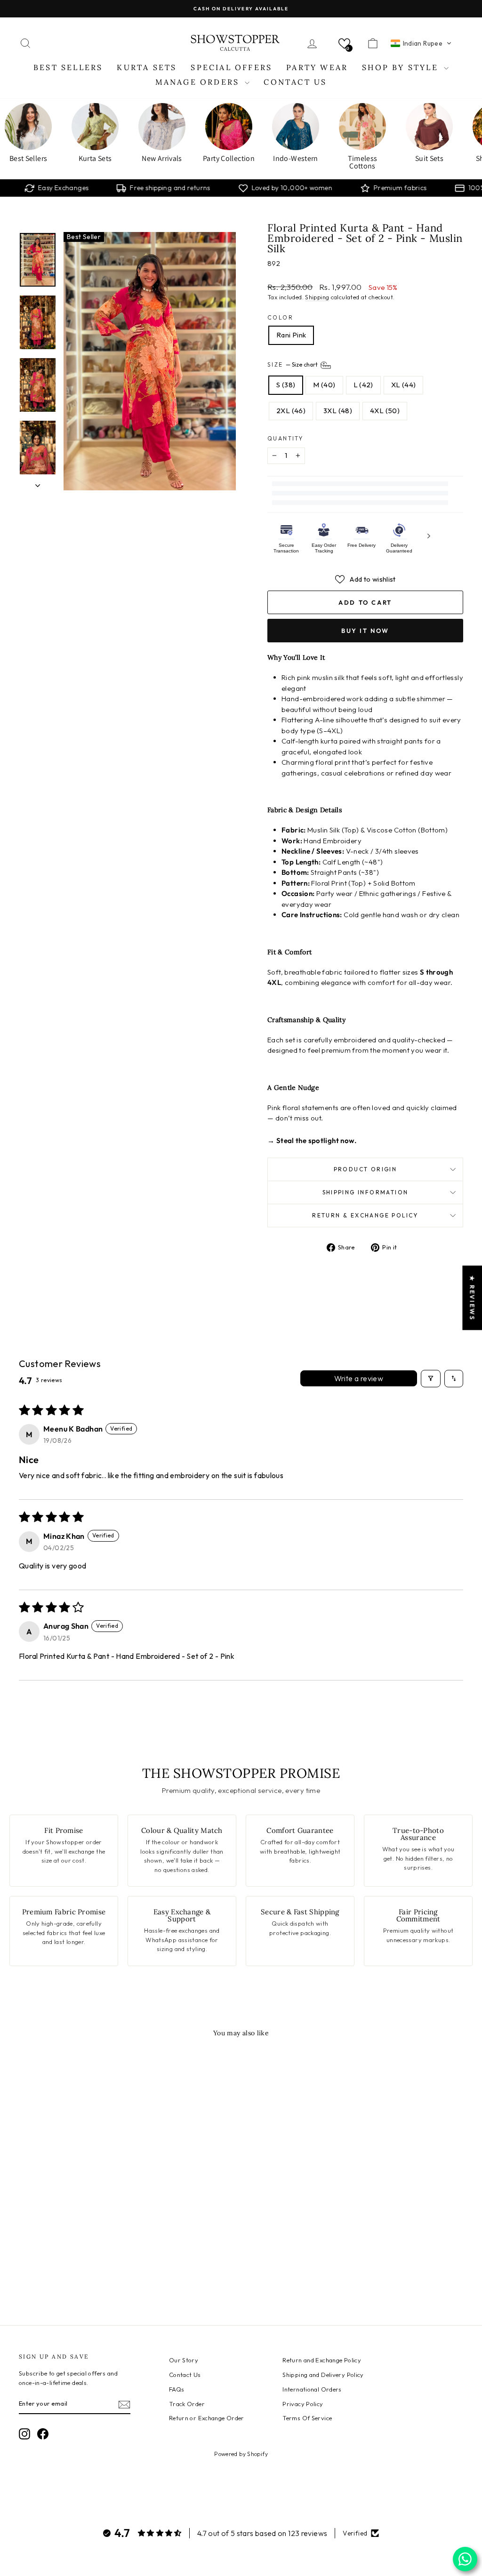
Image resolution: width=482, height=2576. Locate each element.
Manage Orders (199, 82)
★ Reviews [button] (472, 1298)
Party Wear (317, 67)
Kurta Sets (147, 67)
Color (280, 317)
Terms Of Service (307, 2418)
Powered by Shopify (241, 2454)
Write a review (359, 1378)
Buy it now (365, 631)
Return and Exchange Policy (322, 2360)
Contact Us (295, 82)
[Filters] (431, 1378)
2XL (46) (291, 411)
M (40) (324, 385)
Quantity (285, 438)
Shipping (317, 297)
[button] (344, 44)
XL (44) (404, 385)
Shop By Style (402, 67)
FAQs (177, 2389)
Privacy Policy (303, 2404)
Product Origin (366, 1169)
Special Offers (231, 67)
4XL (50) (385, 411)
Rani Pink (291, 335)
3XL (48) (338, 411)
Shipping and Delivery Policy (323, 2375)
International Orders (312, 2389)
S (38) (286, 385)
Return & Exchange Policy (365, 1215)
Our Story (184, 2360)
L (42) (363, 385)
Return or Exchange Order (207, 2418)
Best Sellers (68, 67)
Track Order (187, 2404)
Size (293, 364)
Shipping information (366, 1192)
